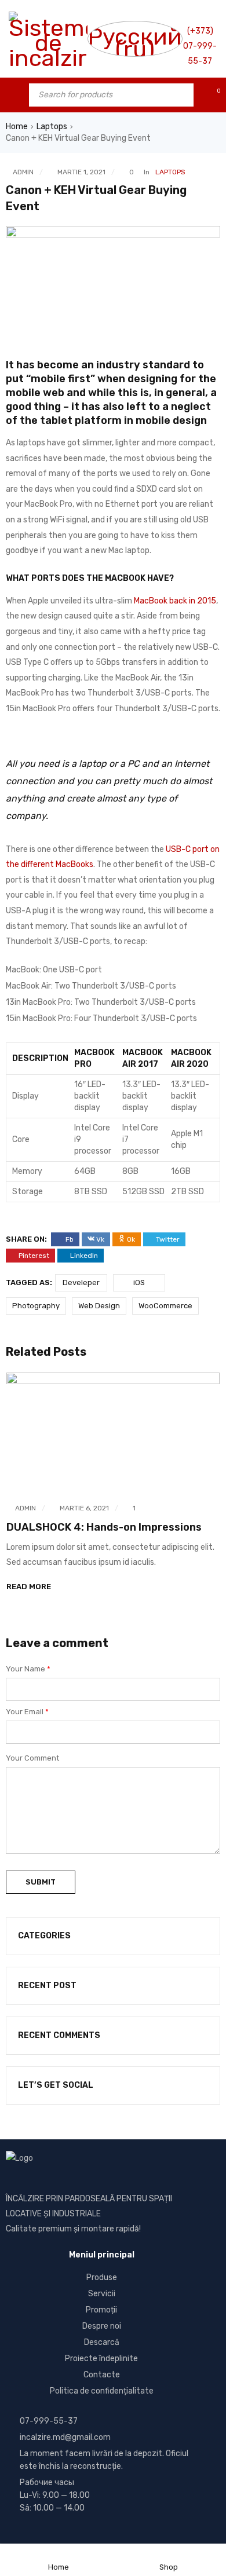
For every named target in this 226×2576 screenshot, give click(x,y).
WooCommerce (165, 1306)
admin (23, 172)
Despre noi (102, 2326)
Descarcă (102, 2342)
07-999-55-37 (49, 2421)
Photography (36, 1306)
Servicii (102, 2294)
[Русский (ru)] (135, 39)
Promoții (101, 2310)
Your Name (28, 1669)
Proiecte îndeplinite (101, 2359)
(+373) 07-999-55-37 (200, 46)
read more (29, 1587)
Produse (102, 2277)
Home (17, 127)
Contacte (102, 2375)
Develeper (81, 1282)
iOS (139, 1282)
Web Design (99, 1306)
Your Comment (32, 1758)
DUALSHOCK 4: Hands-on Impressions (104, 1527)
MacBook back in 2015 (175, 601)
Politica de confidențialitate (102, 2391)
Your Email (27, 1712)
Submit (41, 1882)
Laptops (52, 127)
